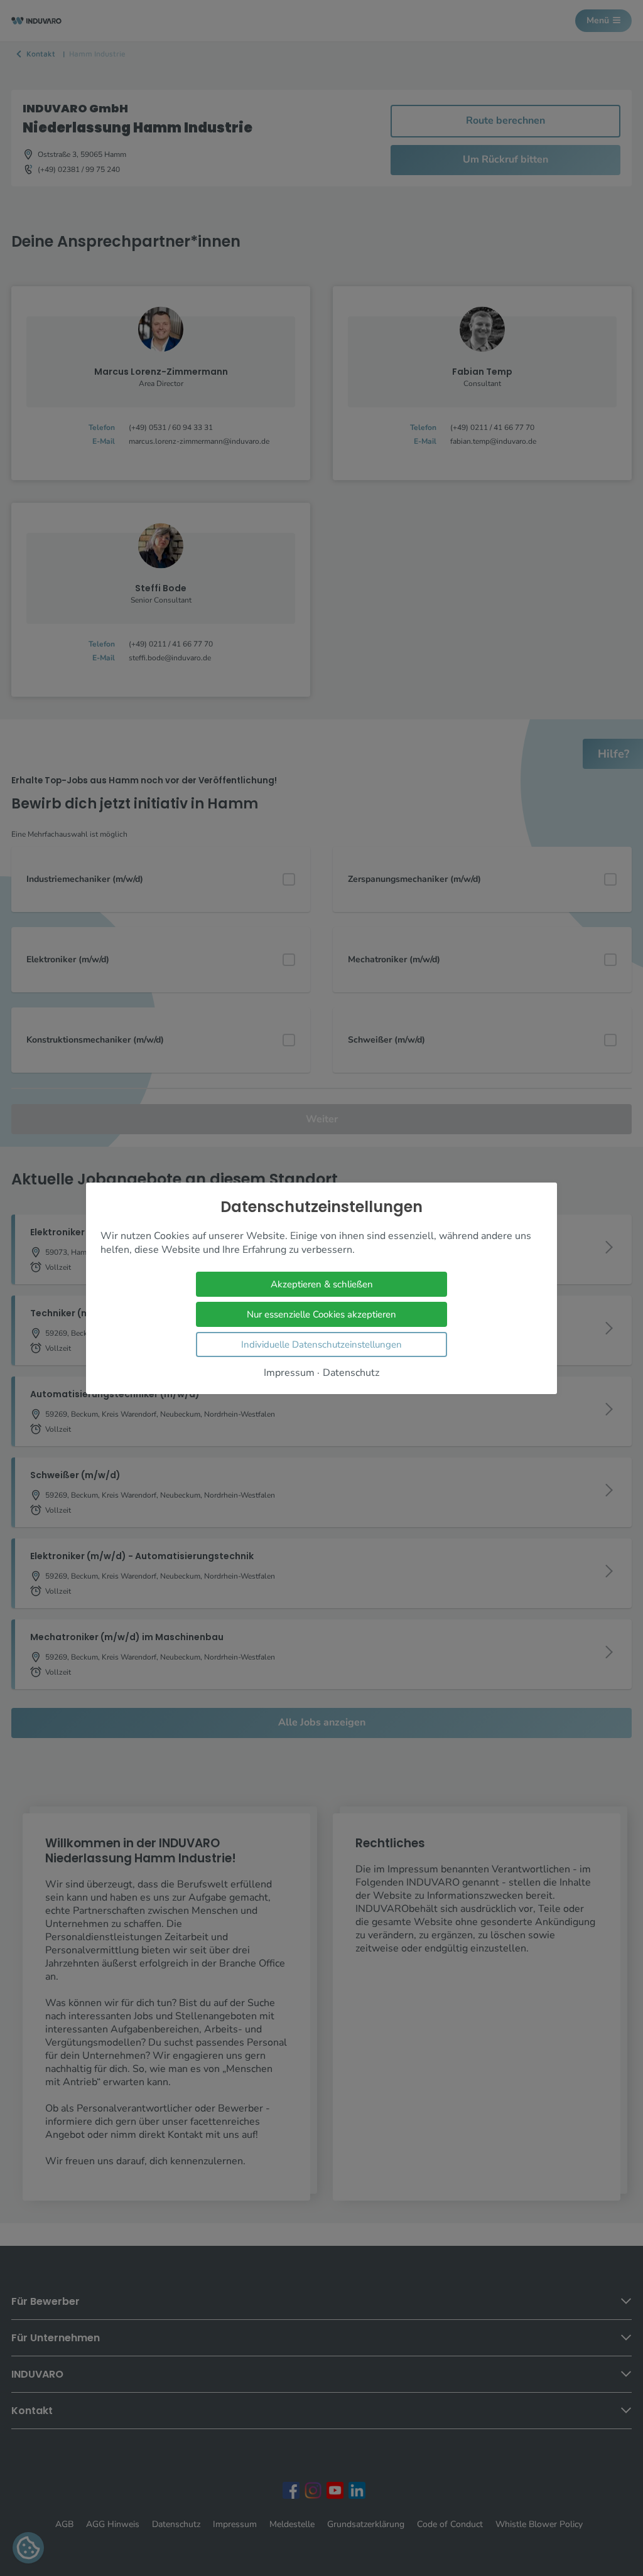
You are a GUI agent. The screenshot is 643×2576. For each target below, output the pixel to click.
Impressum (289, 1372)
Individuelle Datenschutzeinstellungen (321, 1344)
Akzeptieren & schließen (322, 1284)
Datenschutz (351, 1372)
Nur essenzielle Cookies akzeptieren (321, 1314)
